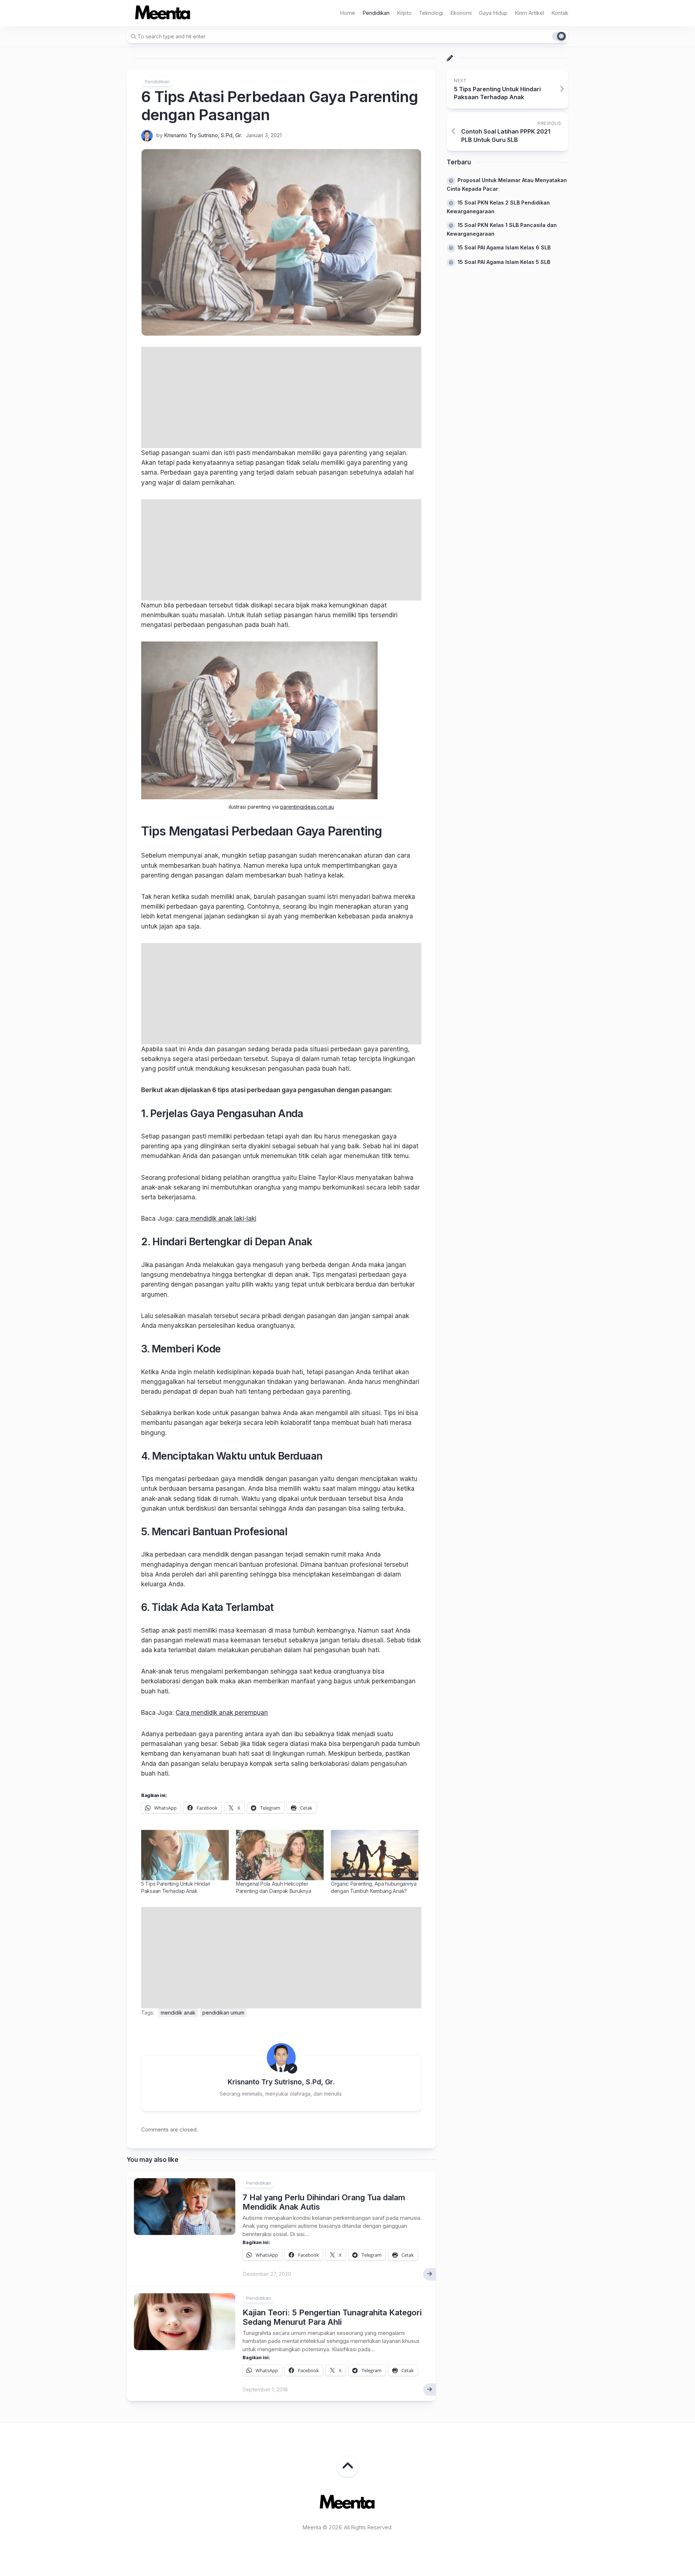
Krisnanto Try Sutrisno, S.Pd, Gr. (203, 135)
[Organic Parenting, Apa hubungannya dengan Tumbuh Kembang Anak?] (375, 1855)
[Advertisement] (281, 397)
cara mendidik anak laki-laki (216, 1218)
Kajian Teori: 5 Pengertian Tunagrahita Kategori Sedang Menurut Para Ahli (332, 2317)
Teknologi (431, 13)
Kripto (404, 13)
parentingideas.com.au (307, 807)
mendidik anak (178, 2013)
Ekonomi (461, 13)
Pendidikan (376, 13)
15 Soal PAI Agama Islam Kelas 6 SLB (504, 247)
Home (347, 13)
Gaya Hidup (493, 13)
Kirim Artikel (529, 13)
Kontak (560, 13)
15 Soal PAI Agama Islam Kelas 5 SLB (504, 262)
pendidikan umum (223, 2013)
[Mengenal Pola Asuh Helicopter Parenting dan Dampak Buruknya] (280, 1855)
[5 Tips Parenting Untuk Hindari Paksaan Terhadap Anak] (185, 1855)
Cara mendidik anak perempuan (222, 1713)
